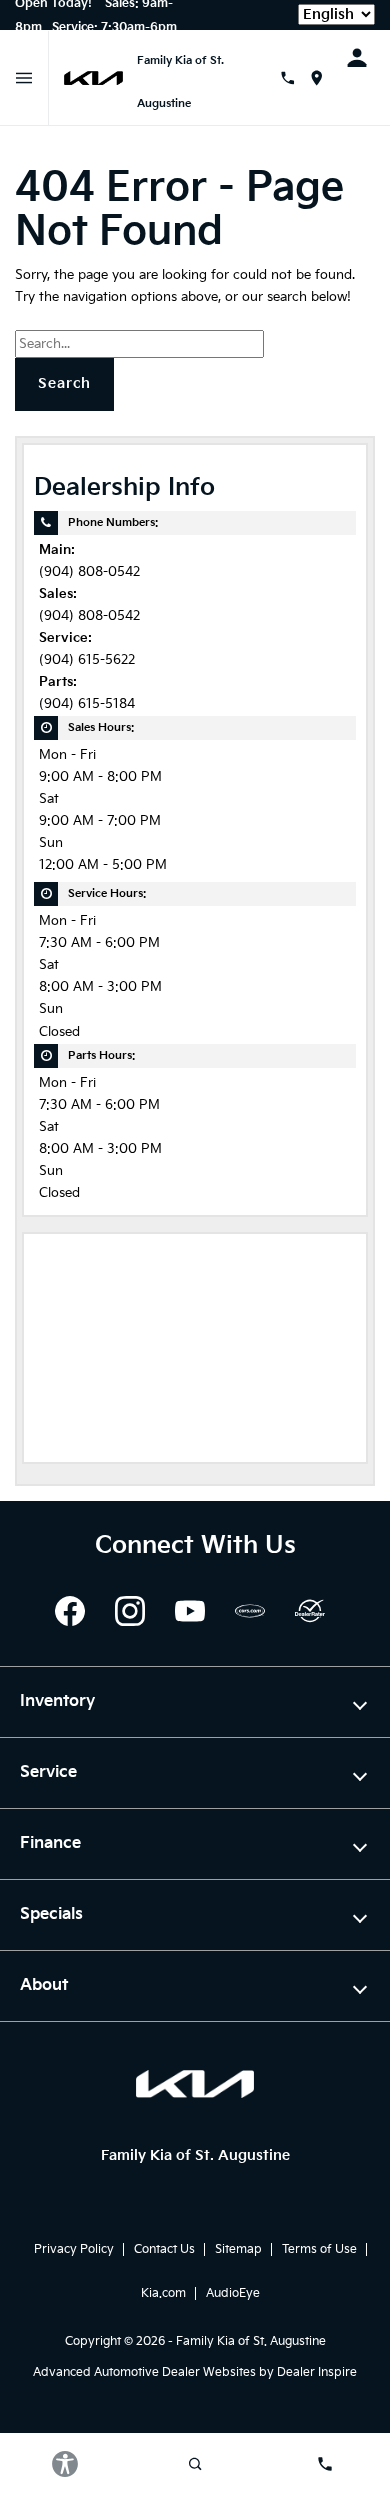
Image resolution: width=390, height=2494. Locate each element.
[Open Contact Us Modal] (295, 78)
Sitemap (238, 2249)
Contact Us (164, 2249)
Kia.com (163, 2293)
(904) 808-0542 (89, 572)
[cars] (250, 1611)
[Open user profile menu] (364, 58)
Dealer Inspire (317, 2372)
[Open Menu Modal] (24, 78)
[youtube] (190, 1611)
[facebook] (70, 1611)
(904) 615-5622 (87, 660)
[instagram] (130, 1611)
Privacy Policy (74, 2249)
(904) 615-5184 (87, 704)
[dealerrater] (310, 1611)
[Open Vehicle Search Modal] (195, 2464)
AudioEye (233, 2293)
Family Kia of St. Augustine (251, 2341)
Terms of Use (319, 2249)
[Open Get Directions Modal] (324, 78)
